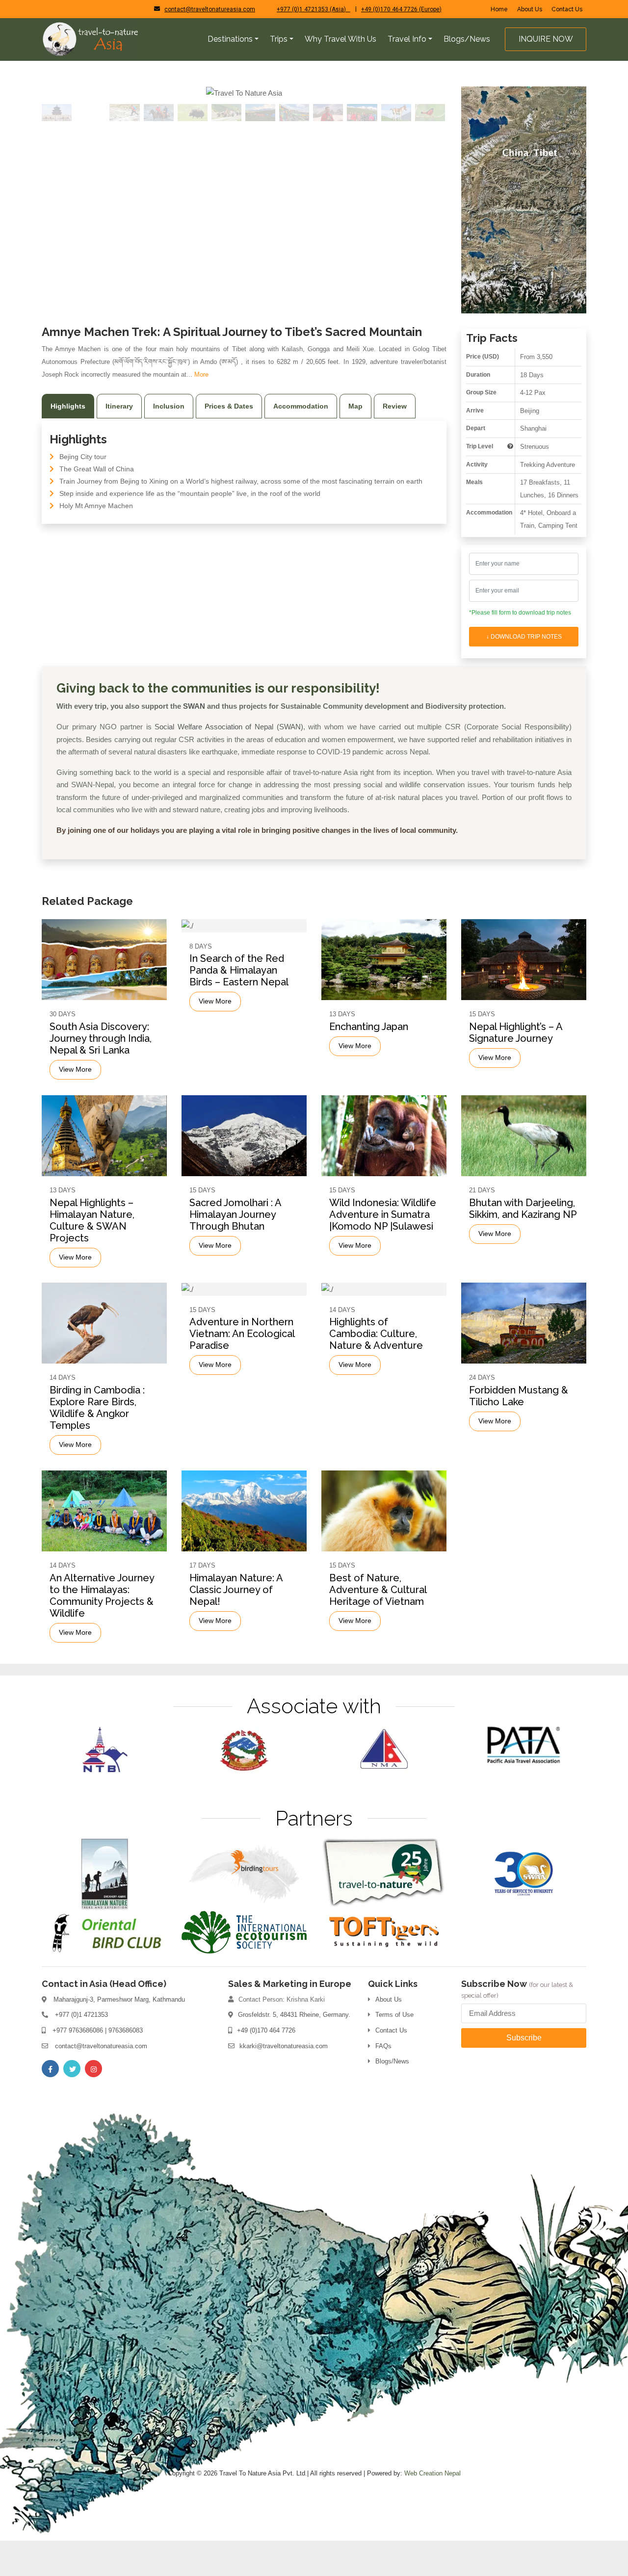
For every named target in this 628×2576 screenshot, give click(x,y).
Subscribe (524, 2073)
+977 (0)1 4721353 (81, 2050)
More (201, 410)
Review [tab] (395, 441)
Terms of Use (394, 2050)
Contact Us (567, 9)
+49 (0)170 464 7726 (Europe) (401, 9)
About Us (530, 9)
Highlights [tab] (68, 441)
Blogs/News (392, 2097)
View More (75, 1105)
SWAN (194, 741)
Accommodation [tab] (301, 441)
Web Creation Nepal (432, 2509)
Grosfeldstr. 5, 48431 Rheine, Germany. (294, 2050)
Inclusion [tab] (169, 441)
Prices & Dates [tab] (229, 441)
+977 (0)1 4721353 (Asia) (314, 9)
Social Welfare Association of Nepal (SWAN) (229, 762)
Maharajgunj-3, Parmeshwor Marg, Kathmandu (119, 2035)
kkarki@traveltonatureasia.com (284, 2081)
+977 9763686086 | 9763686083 (98, 2066)
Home (499, 9)
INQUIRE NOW (546, 39)
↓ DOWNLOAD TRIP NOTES (524, 672)
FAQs (383, 2081)
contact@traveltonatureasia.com (210, 9)
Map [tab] (355, 441)
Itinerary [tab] (119, 441)
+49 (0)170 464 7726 (266, 2066)
